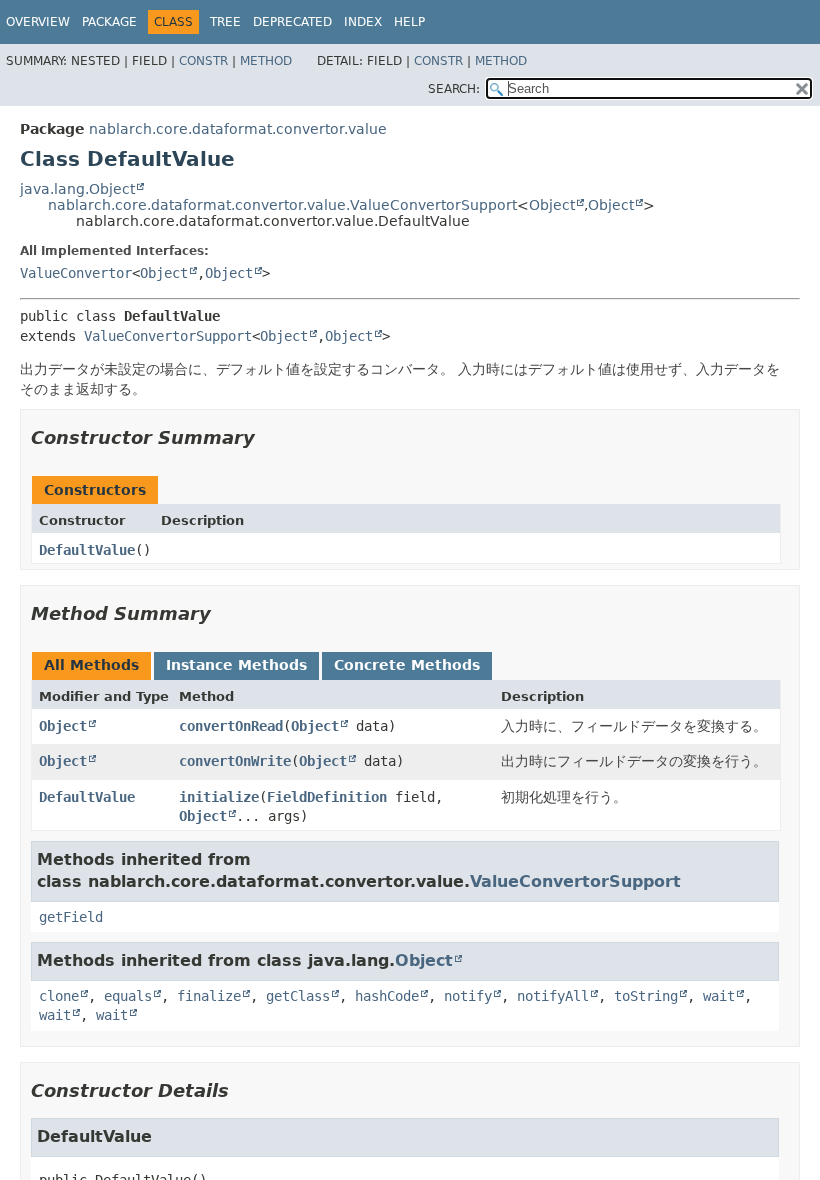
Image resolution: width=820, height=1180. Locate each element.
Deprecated (292, 22)
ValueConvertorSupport (168, 336)
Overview (38, 22)
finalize (209, 996)
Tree (225, 22)
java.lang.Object (77, 189)
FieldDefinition (327, 797)
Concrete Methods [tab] (407, 665)
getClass (298, 996)
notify (468, 996)
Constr (203, 61)
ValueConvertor (76, 273)
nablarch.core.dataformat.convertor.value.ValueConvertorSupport (282, 205)
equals (128, 996)
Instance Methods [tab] (236, 665)
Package (109, 22)
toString (646, 996)
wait (719, 996)
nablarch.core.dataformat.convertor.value (238, 129)
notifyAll (553, 996)
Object (552, 205)
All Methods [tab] (91, 665)
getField (71, 917)
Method (266, 61)
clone (59, 996)
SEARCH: (454, 89)
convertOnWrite (235, 761)
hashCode (387, 996)
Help (409, 22)
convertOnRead (231, 726)
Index (363, 22)
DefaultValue (87, 550)
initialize (219, 797)
